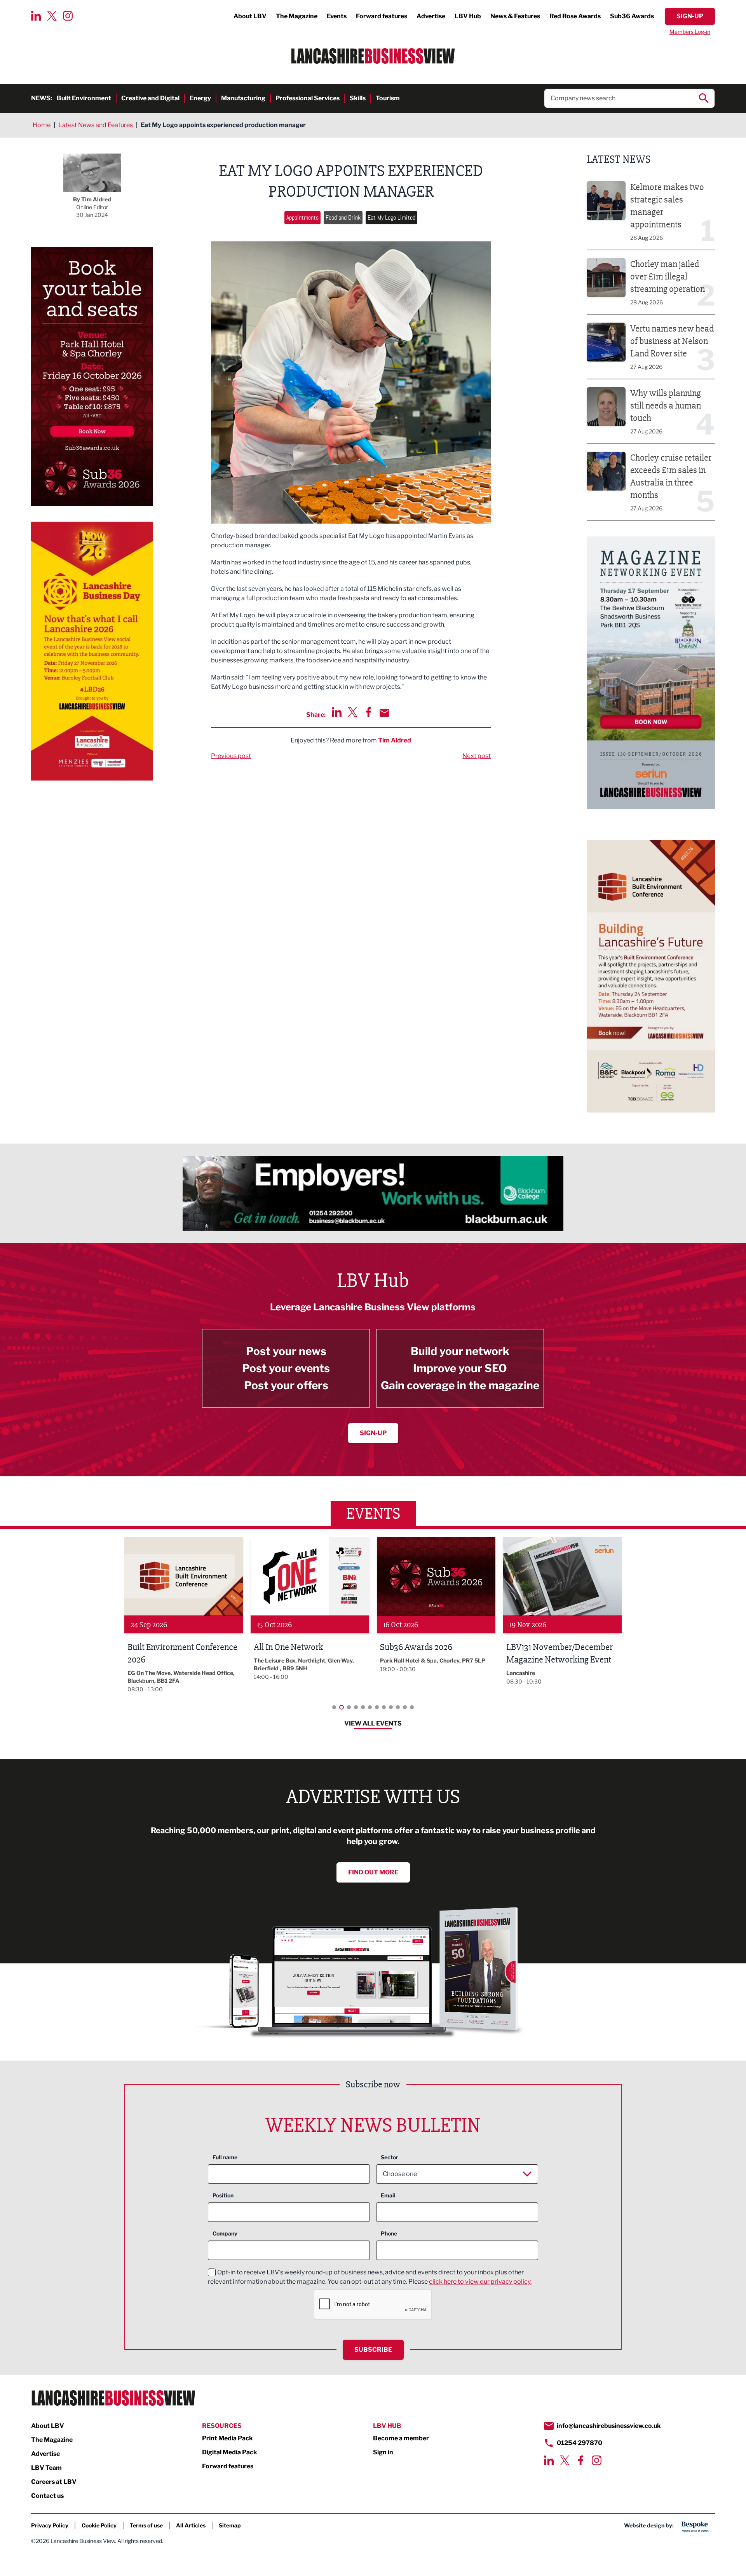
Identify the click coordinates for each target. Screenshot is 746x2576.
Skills (358, 98)
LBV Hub (468, 16)
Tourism (388, 98)
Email (388, 2195)
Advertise (431, 16)
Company (225, 2233)
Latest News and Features (96, 125)
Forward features (382, 16)
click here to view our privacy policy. (480, 2282)
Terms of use (146, 2525)
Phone (389, 2233)
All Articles (191, 2525)
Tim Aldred (395, 740)
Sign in (383, 2452)
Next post (477, 756)
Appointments (302, 217)
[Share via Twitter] (353, 712)
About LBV (250, 16)
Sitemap (230, 2525)
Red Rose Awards (575, 16)
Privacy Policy (50, 2525)
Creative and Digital (150, 98)
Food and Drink (343, 217)
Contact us (47, 2496)
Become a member (401, 2438)
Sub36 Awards (632, 16)
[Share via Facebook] (369, 712)
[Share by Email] (384, 713)
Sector (390, 2157)
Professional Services (308, 98)
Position (223, 2195)
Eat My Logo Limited (391, 217)
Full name (225, 2157)
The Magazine (297, 16)
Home (42, 125)
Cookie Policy (99, 2525)
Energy (200, 98)
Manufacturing (243, 98)
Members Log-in (690, 32)
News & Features (515, 16)
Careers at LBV (54, 2482)
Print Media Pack (227, 2438)
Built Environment (84, 98)
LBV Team (46, 2468)
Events (337, 16)
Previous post (231, 756)
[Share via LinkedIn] (337, 712)
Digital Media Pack (230, 2452)
